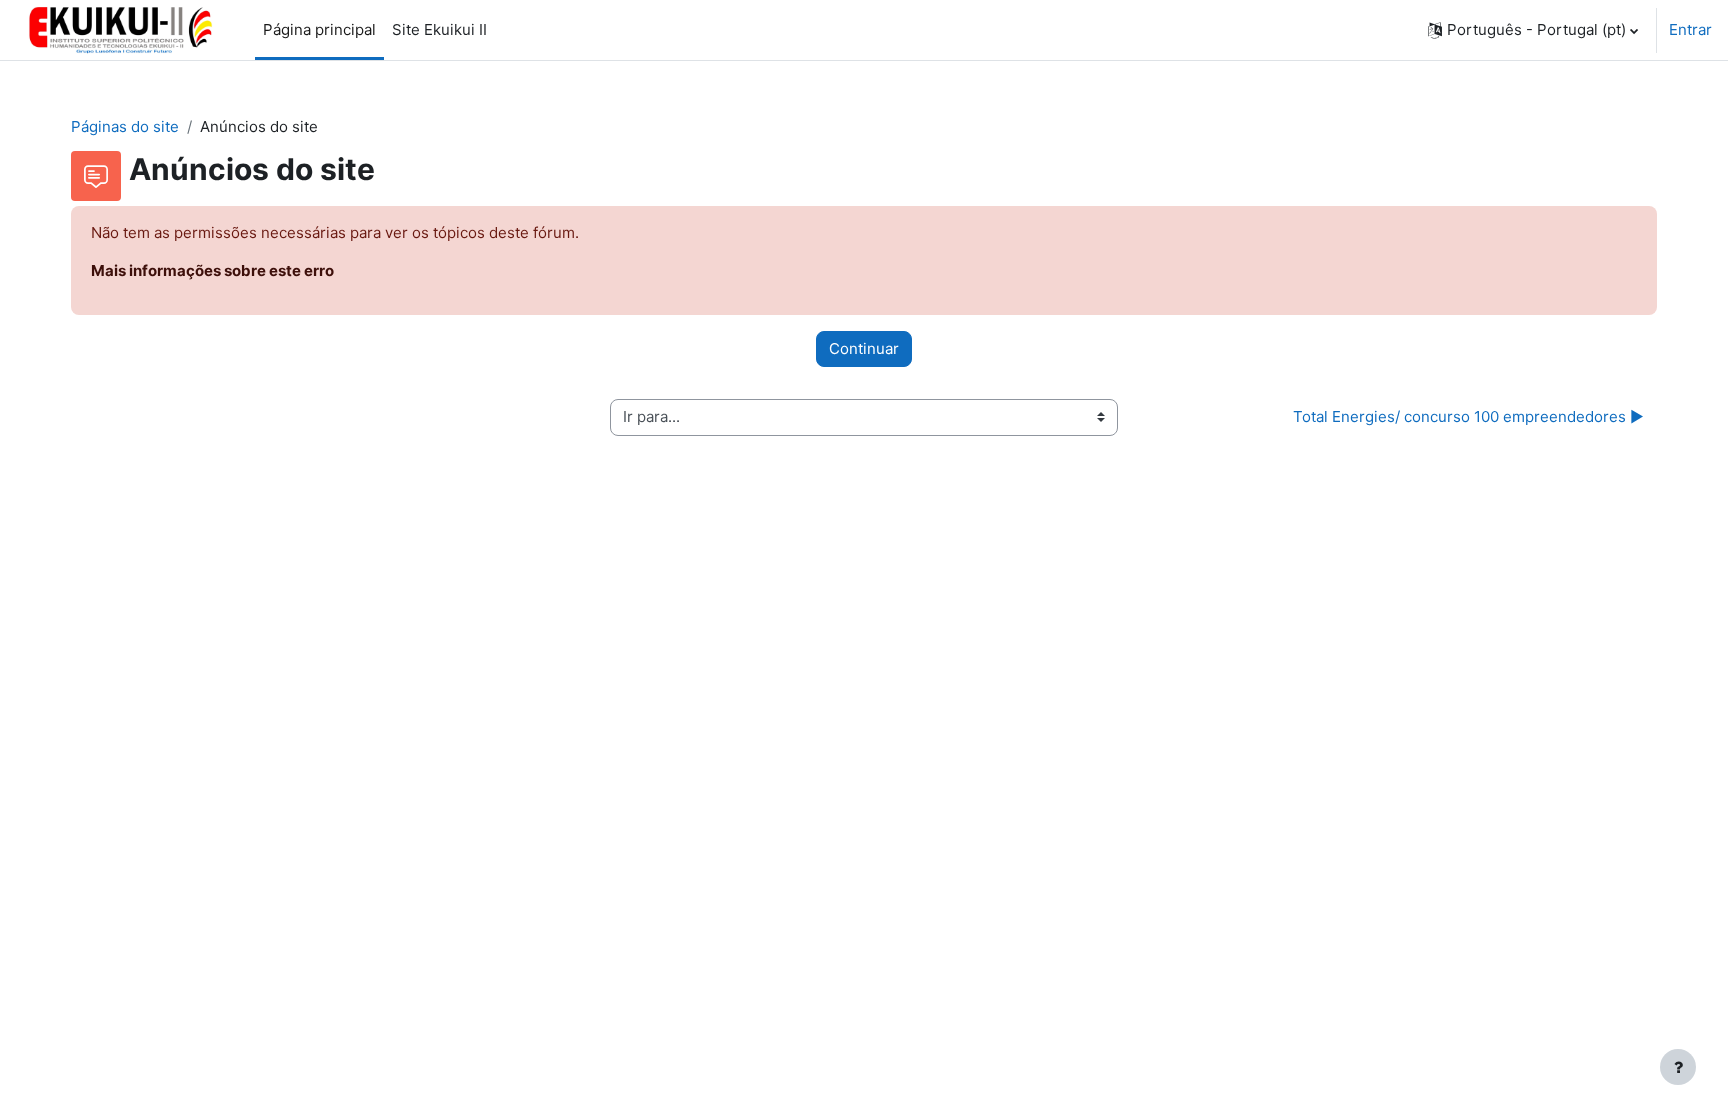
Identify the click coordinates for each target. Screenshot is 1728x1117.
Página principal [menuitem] (319, 29)
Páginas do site (125, 126)
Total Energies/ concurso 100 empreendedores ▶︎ (1468, 416)
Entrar (1690, 29)
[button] (1533, 30)
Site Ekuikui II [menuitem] (439, 29)
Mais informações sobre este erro (212, 270)
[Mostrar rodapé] (1678, 1067)
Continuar (864, 348)
